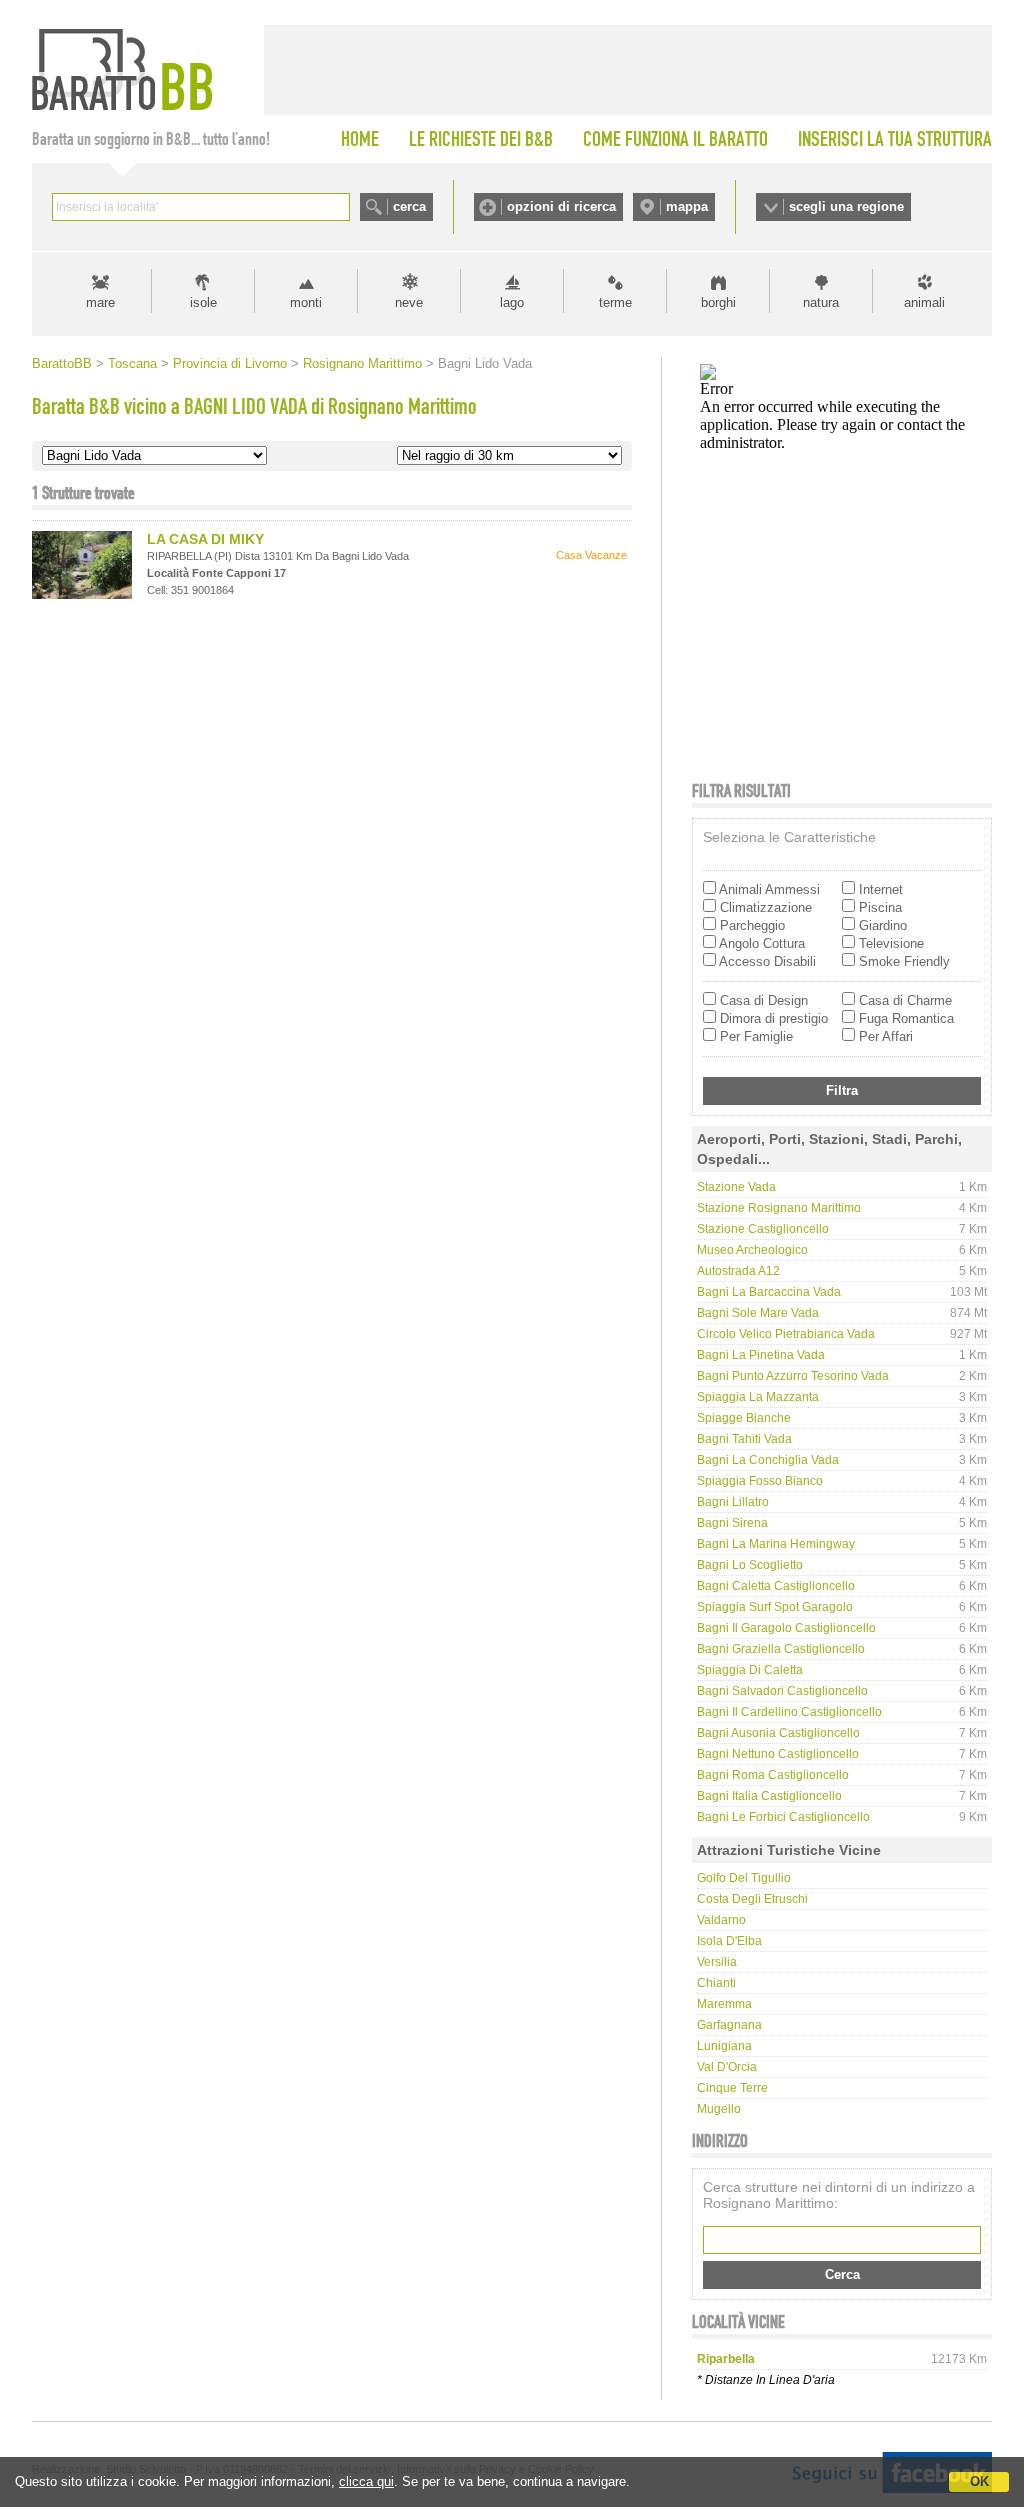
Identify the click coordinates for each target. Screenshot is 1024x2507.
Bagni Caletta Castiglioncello (776, 1586)
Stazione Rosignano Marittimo (779, 1208)
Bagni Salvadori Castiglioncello (782, 1691)
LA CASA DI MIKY (205, 539)
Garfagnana (729, 2025)
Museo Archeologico (752, 1250)
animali (924, 302)
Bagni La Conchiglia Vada (768, 1460)
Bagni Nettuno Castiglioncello (778, 1754)
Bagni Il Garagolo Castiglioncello (786, 1628)
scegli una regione (846, 206)
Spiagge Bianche (744, 1418)
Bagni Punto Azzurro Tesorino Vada (793, 1376)
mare (100, 302)
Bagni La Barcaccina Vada (769, 1292)
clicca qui (366, 2481)
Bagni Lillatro (733, 1502)
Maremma (724, 2004)
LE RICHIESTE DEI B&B (481, 139)
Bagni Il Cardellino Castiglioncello (789, 1712)
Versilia (717, 1962)
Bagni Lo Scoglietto (750, 1565)
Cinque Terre (732, 2088)
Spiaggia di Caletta (750, 1670)
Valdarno (721, 1920)
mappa (687, 206)
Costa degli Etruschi (752, 1899)
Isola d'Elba (729, 1941)
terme (615, 302)
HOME (360, 139)
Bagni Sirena (732, 1523)
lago (512, 302)
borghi (718, 302)
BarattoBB (62, 363)
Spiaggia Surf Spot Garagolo (775, 1607)
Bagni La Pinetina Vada (761, 1355)
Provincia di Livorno (230, 363)
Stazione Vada (736, 1187)
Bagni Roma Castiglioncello (773, 1775)
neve (409, 302)
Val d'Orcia (727, 2067)
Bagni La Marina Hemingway (776, 1544)
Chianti (716, 1983)
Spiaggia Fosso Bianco (760, 1481)
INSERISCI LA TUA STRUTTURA (895, 139)
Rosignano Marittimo (362, 363)
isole (203, 302)
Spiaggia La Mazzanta (758, 1397)
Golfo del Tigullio (744, 1878)
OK (979, 2481)
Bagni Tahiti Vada (744, 1439)
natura (821, 302)
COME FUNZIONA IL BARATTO (675, 139)
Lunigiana (724, 2046)
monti (306, 302)
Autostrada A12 (738, 1271)
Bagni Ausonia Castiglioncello (778, 1733)
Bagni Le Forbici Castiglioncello (783, 1817)
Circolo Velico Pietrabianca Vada (786, 1334)
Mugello (719, 2109)
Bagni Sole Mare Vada (758, 1313)
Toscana (132, 363)
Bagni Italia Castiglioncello (769, 1796)
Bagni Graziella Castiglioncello (781, 1649)
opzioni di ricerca (561, 206)
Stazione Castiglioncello (763, 1229)
